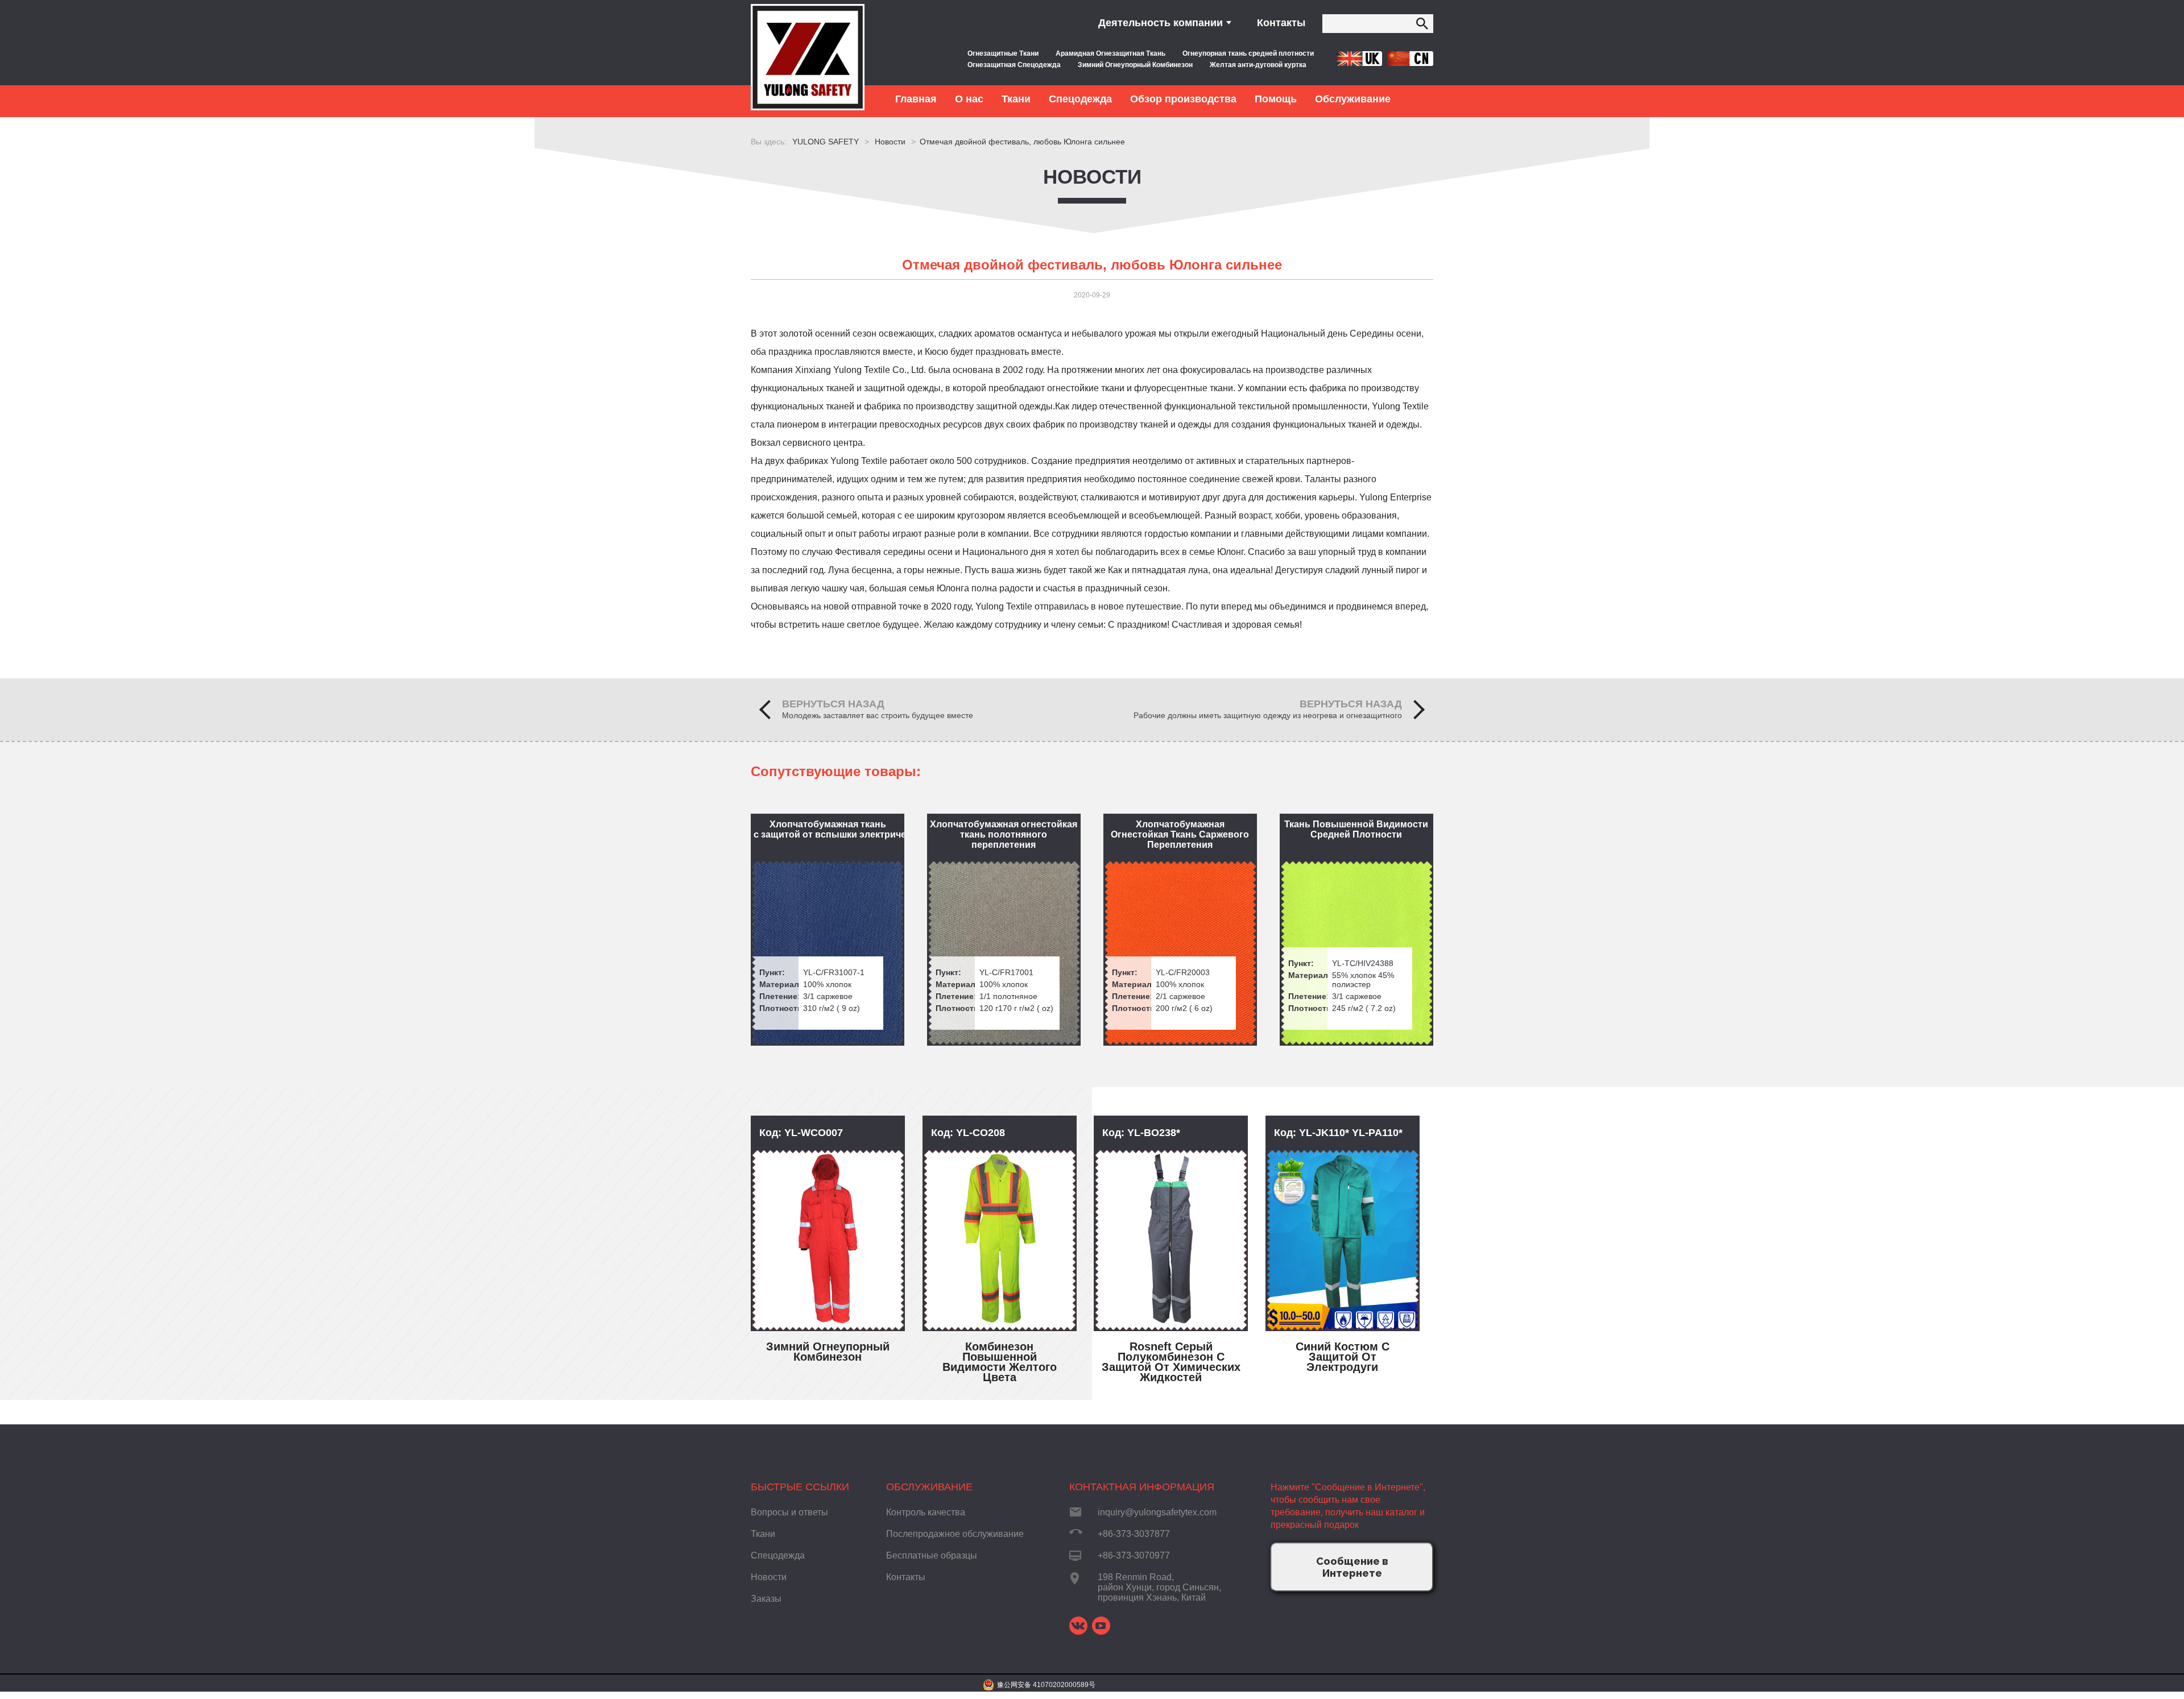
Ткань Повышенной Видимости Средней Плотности (1356, 829)
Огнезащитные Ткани (1003, 53)
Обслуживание (929, 1487)
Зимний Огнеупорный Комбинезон (1135, 65)
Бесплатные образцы (932, 1555)
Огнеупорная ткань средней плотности (1248, 53)
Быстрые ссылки (800, 1487)
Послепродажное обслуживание (955, 1534)
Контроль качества (926, 1512)
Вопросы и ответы (789, 1512)
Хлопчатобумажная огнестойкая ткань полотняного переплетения (1004, 834)
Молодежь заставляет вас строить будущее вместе (878, 715)
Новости (1092, 177)
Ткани (763, 1534)
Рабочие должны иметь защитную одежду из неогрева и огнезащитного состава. (1268, 716)
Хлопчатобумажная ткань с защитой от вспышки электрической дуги (829, 829)
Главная (916, 99)
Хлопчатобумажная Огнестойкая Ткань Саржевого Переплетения (1180, 834)
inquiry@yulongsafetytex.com (1157, 1512)
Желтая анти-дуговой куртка (1258, 65)
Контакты (1281, 23)
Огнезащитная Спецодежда (1014, 65)
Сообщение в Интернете (1352, 1567)
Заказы (766, 1599)
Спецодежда (778, 1555)
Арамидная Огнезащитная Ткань (1110, 53)
